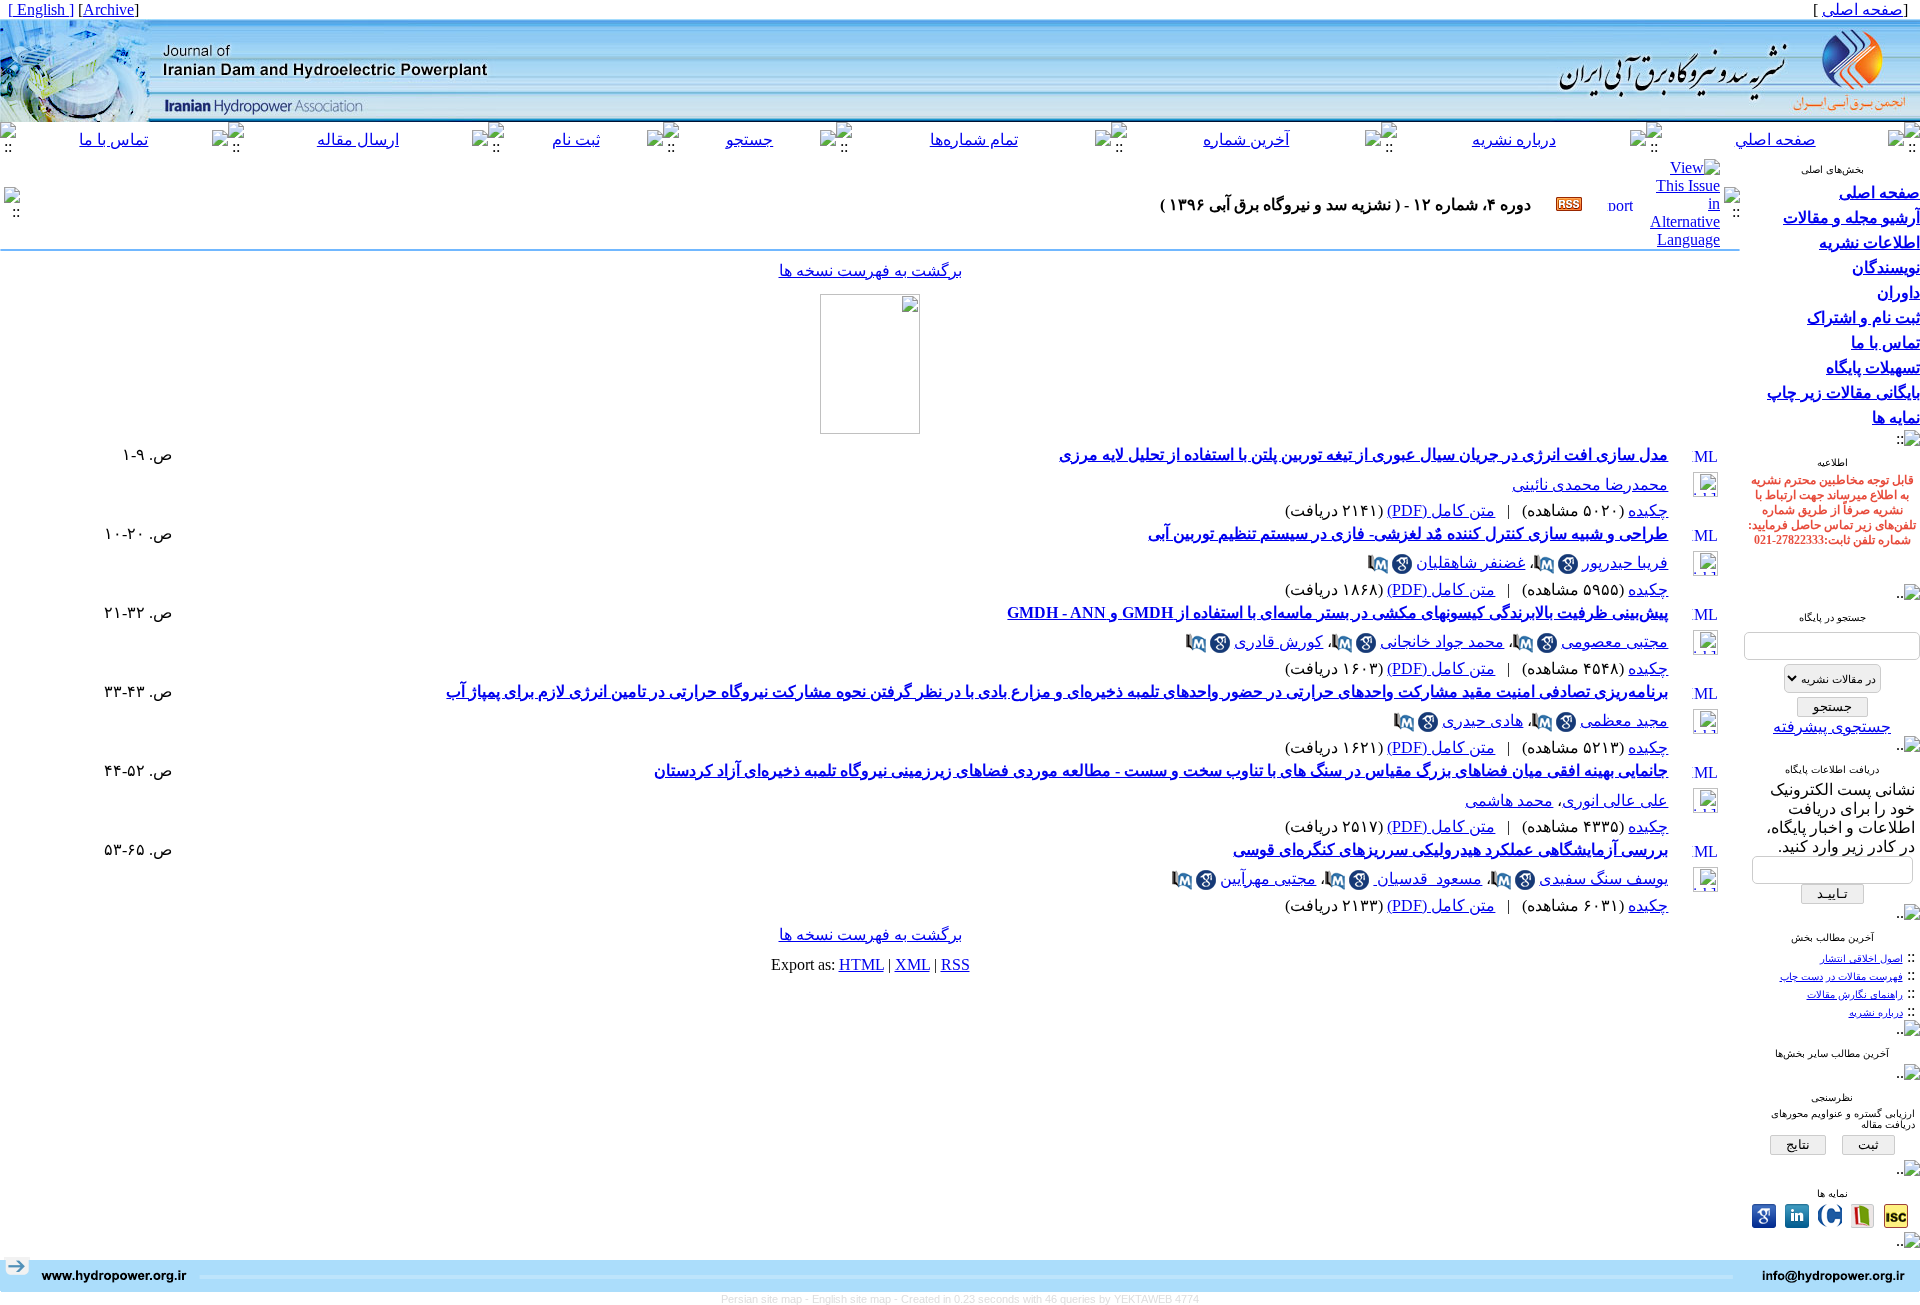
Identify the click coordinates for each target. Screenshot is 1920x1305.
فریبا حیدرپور (1625, 562)
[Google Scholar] (1764, 1216)
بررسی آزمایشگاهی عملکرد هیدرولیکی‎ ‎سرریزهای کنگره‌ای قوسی (1450, 849)
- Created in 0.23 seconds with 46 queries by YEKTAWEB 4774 (1046, 1299)
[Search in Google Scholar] (1568, 568)
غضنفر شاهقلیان (1470, 562)
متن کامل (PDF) (1441, 510)
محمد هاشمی (1509, 800)
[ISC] (1896, 1216)
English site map (853, 1299)
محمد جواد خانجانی (1442, 641)
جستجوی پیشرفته (1832, 726)
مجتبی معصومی (1614, 641)
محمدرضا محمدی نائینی (1590, 484)
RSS (955, 964)
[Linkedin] (1797, 1216)
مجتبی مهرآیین (1268, 878)
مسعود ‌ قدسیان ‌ (1427, 878)
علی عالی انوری (1615, 800)
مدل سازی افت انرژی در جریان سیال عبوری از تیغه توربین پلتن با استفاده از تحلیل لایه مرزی (1363, 454)
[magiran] (1863, 1216)
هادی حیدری (1482, 720)
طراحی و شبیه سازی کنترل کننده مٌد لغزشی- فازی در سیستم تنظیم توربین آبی (1408, 533)
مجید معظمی (1624, 720)
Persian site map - (766, 1299)
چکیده (1648, 510)
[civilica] (1830, 1216)
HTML (861, 964)
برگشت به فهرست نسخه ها (870, 270)
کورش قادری (1278, 641)
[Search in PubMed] (1544, 568)
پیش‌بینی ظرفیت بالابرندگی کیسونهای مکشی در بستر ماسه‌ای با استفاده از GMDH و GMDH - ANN (1337, 612)
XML (912, 964)
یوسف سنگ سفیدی (1603, 878)
